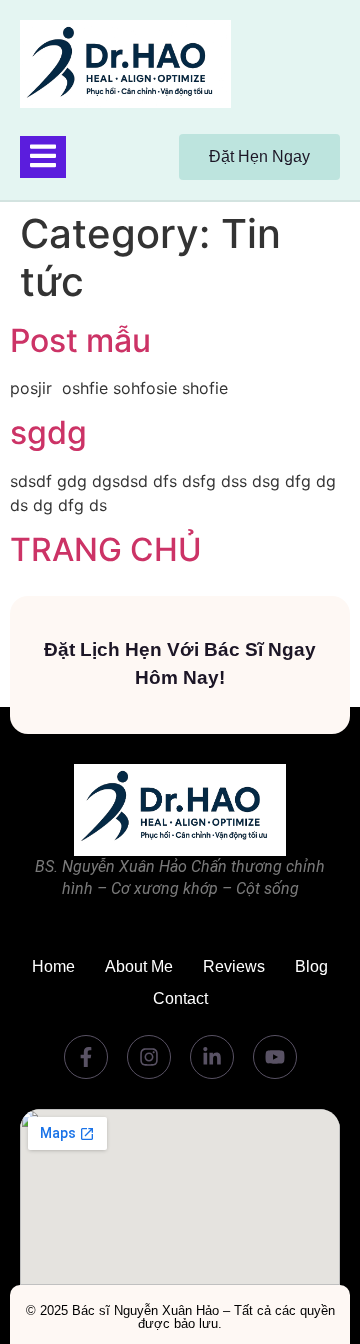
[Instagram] (149, 1057)
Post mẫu (80, 340)
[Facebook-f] (86, 1057)
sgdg (48, 432)
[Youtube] (275, 1057)
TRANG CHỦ (106, 549)
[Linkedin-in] (212, 1057)
